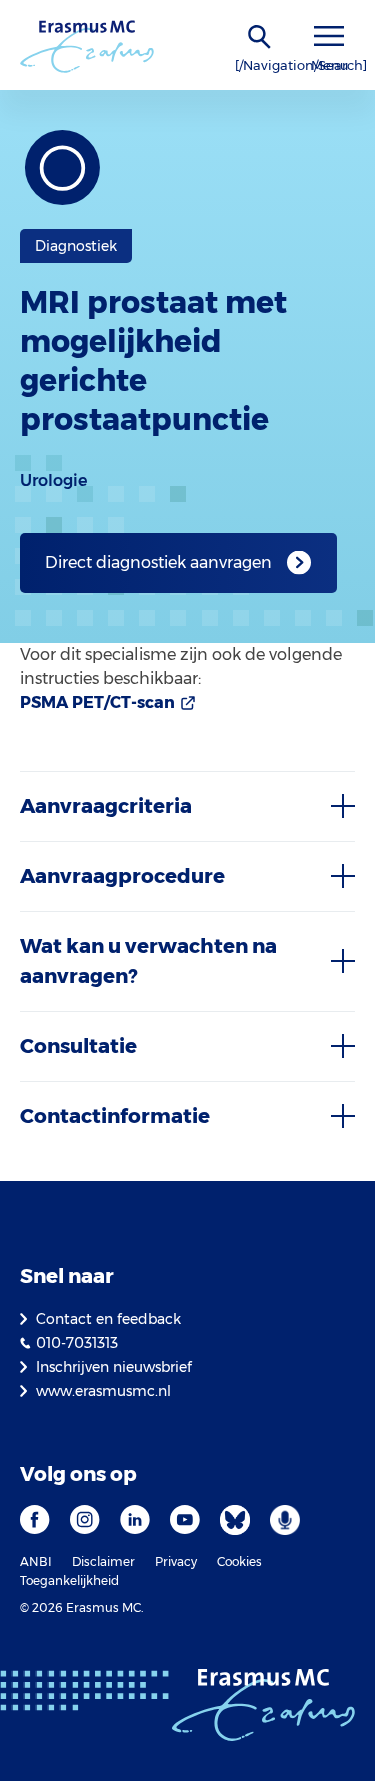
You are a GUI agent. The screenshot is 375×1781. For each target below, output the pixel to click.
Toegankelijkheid (69, 1580)
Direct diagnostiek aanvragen (158, 562)
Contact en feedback (108, 1319)
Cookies (239, 1561)
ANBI (36, 1561)
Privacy (176, 1561)
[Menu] (329, 36)
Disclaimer (103, 1561)
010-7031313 (77, 1343)
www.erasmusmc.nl (103, 1391)
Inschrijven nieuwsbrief (114, 1367)
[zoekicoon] (260, 37)
